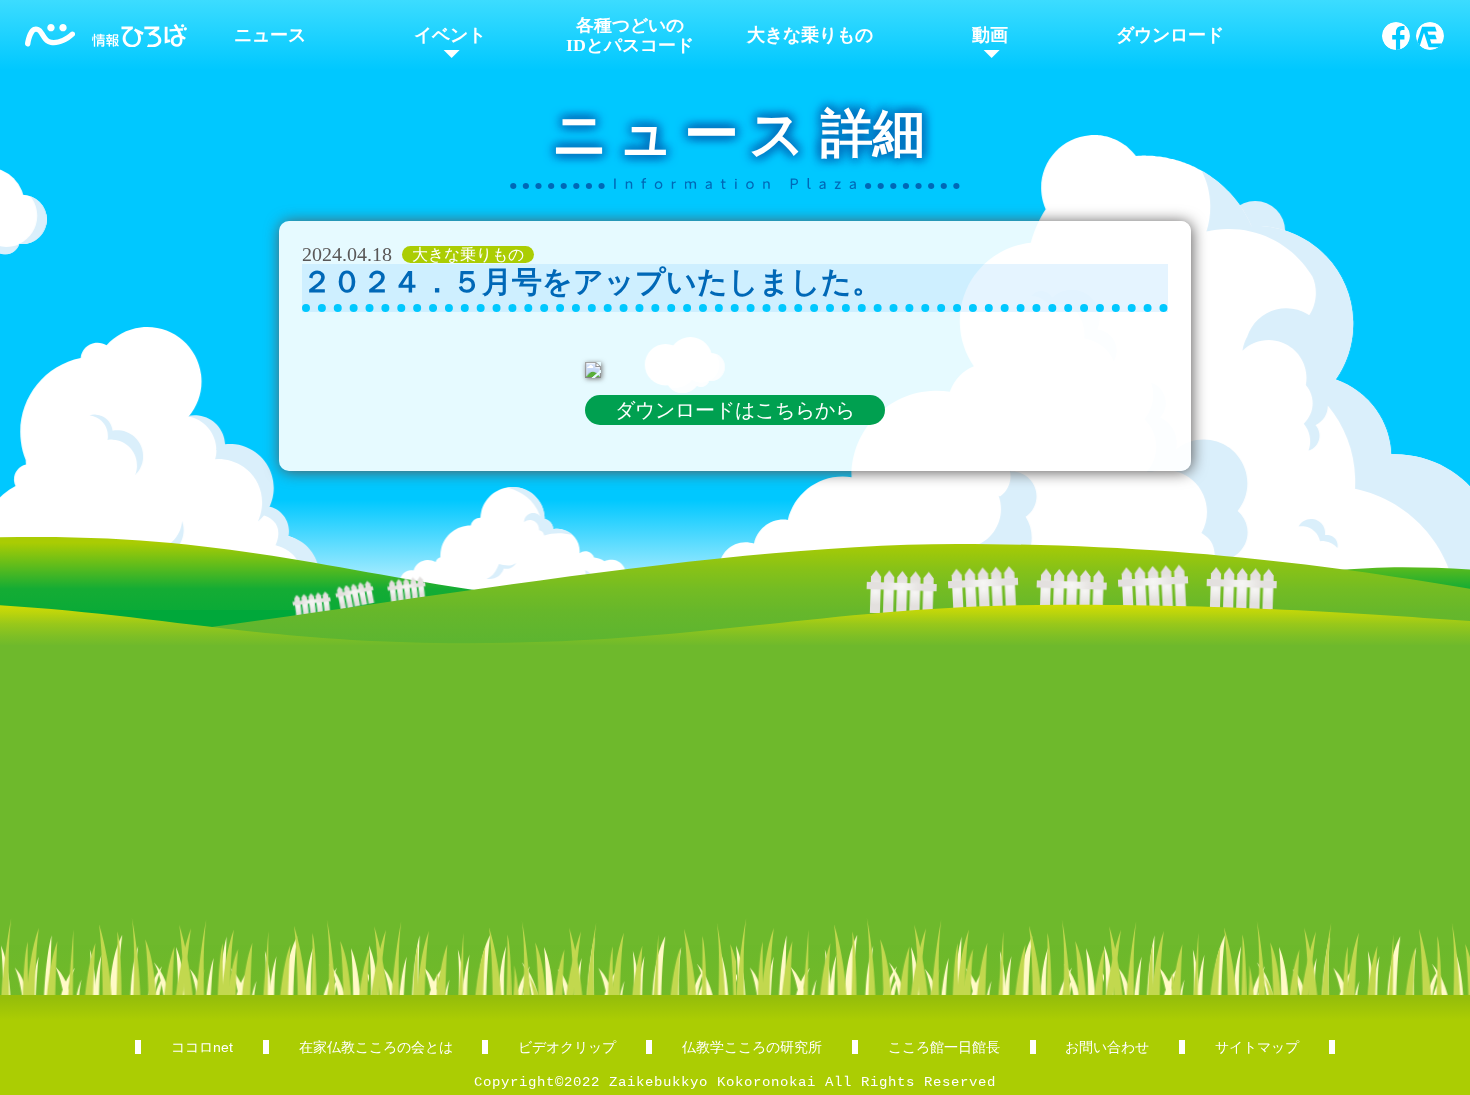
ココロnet (202, 1047)
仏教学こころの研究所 (752, 1047)
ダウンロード (1170, 35)
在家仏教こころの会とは (376, 1047)
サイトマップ (1257, 1047)
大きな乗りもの (810, 35)
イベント (450, 35)
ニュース (270, 35)
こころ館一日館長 (944, 1047)
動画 (990, 35)
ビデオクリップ (567, 1047)
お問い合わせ (1107, 1047)
